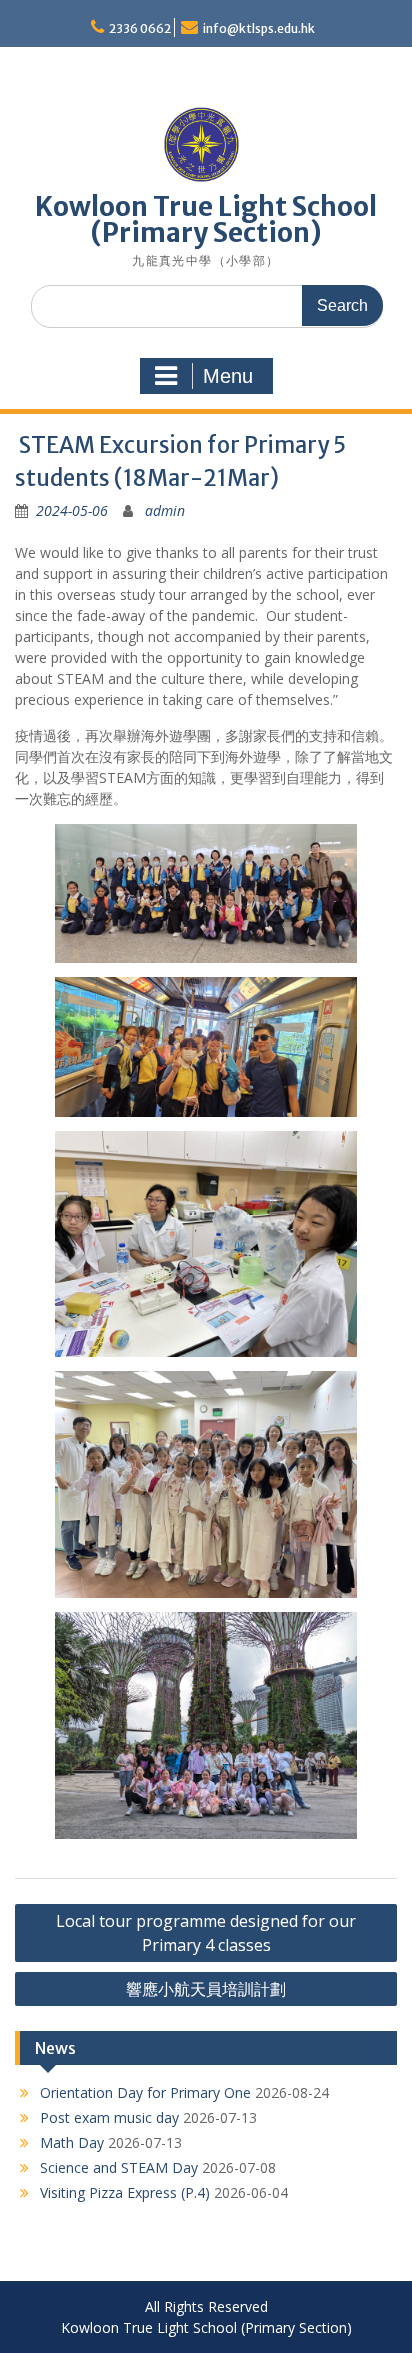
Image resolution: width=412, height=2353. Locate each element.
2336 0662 (140, 28)
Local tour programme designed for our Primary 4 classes (206, 1933)
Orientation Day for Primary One (145, 2092)
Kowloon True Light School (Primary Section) (206, 219)
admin (165, 510)
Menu (228, 376)
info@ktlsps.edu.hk (259, 28)
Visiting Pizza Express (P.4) (125, 2192)
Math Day (72, 2142)
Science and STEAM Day (119, 2167)
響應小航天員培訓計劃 (206, 1989)
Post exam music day (109, 2117)
